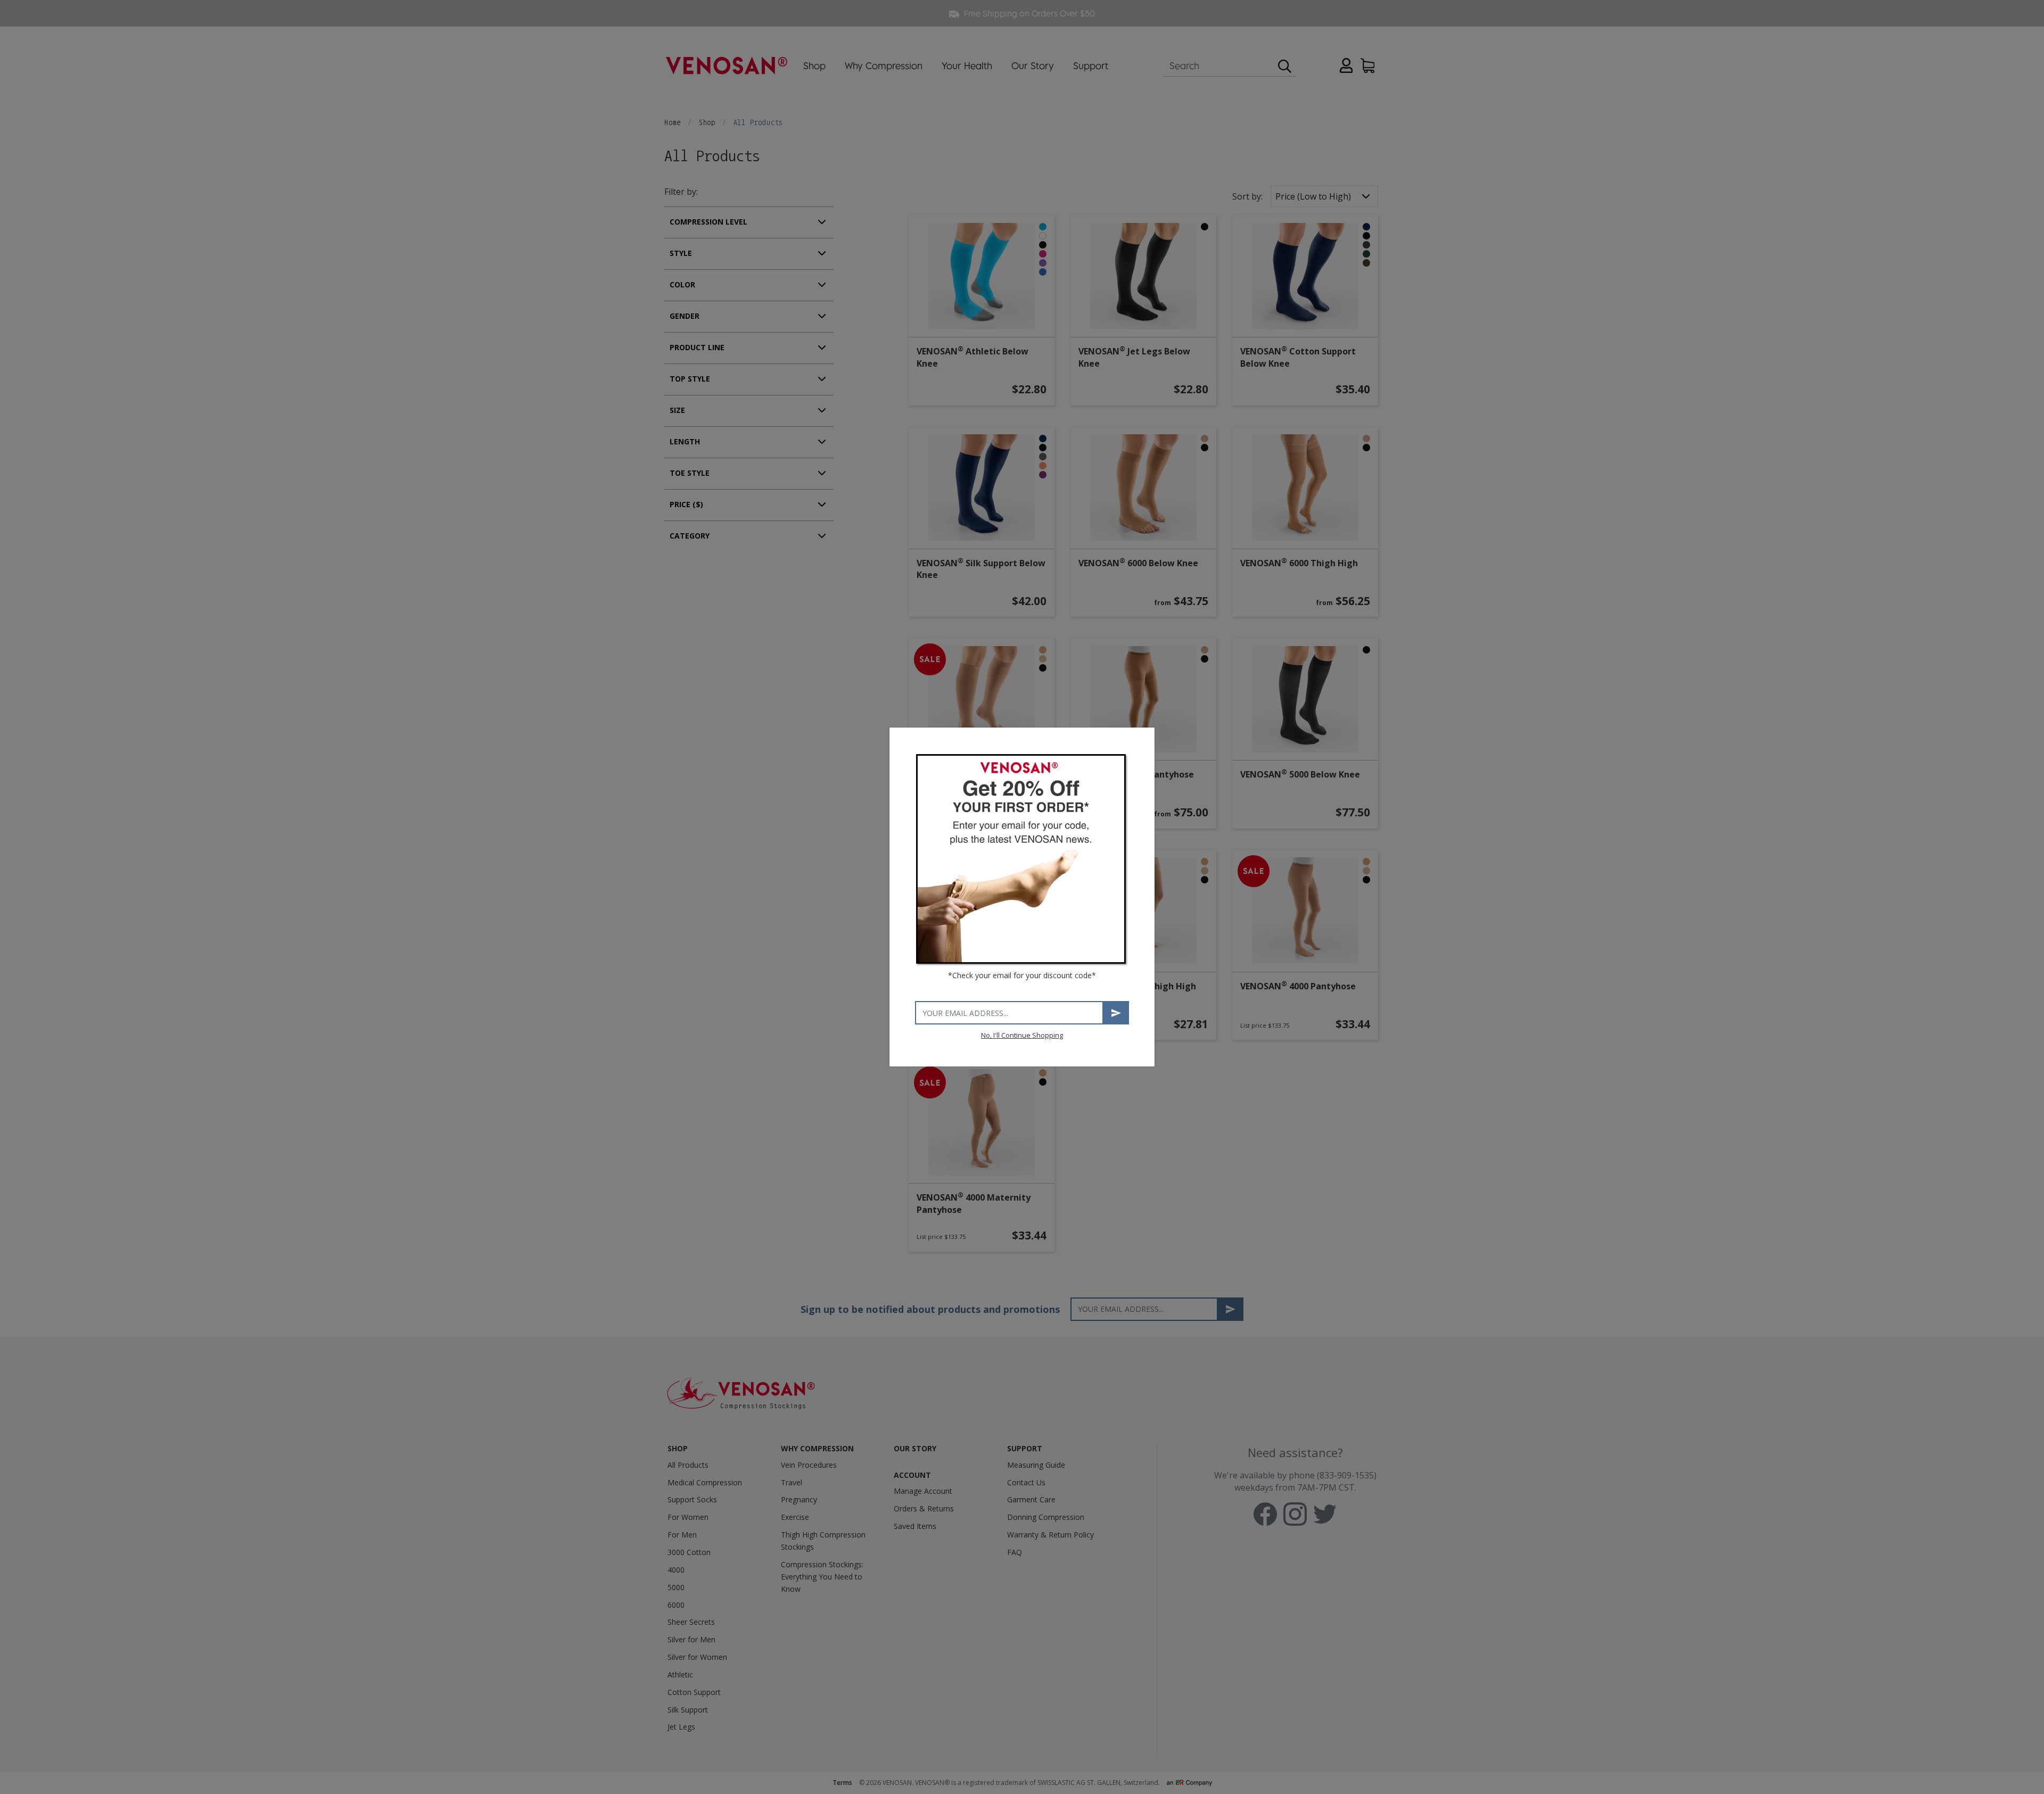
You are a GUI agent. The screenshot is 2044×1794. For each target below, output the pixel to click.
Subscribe (1116, 1013)
